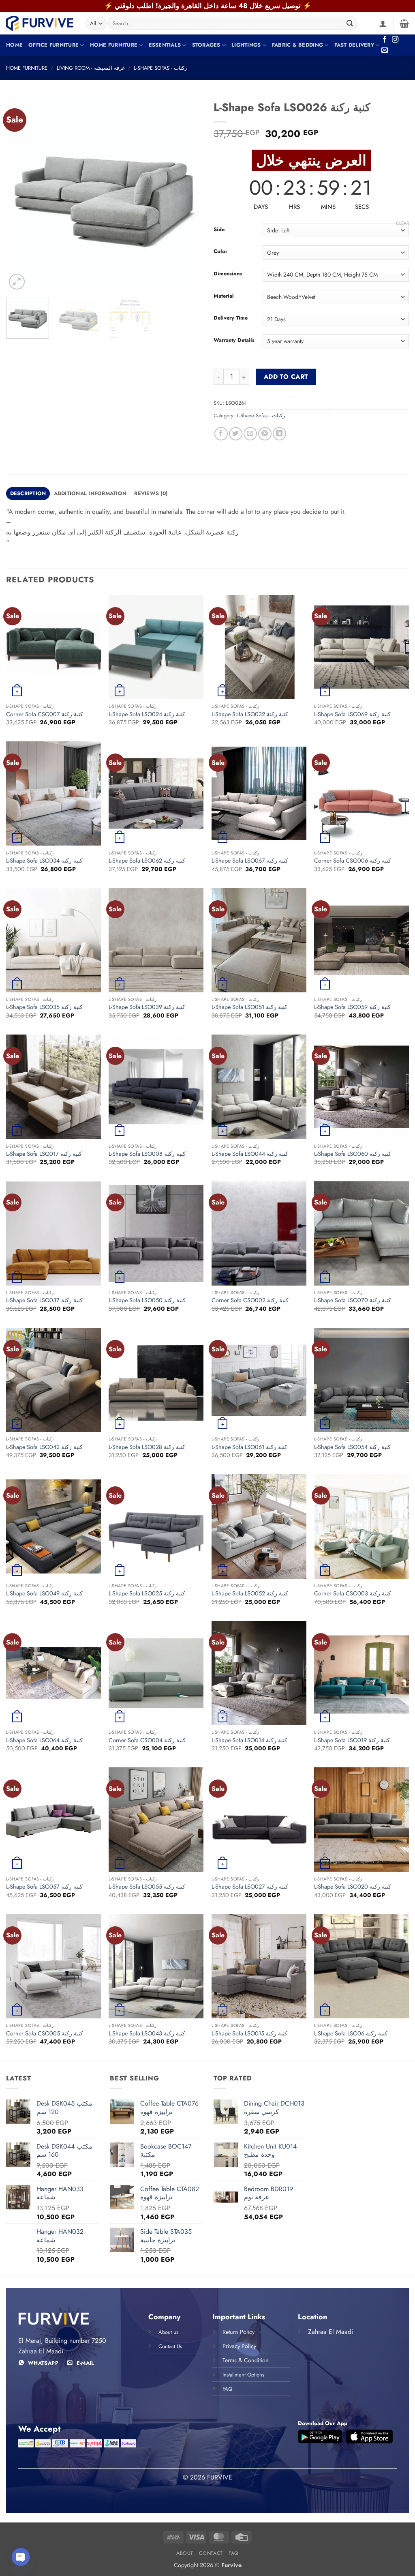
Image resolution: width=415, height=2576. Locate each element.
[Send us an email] (385, 50)
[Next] (187, 194)
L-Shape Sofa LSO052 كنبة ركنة (250, 1594)
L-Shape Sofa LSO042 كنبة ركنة (44, 1447)
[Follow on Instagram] (395, 40)
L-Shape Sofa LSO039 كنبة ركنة (147, 1007)
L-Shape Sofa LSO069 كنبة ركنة (352, 714)
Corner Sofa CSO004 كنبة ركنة (147, 1740)
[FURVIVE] (40, 23)
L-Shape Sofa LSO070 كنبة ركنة (353, 1300)
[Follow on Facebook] (385, 40)
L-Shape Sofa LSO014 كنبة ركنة (249, 1740)
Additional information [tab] (90, 493)
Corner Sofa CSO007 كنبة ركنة (45, 714)
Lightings (246, 45)
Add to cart (286, 377)
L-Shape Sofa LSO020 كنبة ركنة (353, 1887)
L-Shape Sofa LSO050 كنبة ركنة (147, 1300)
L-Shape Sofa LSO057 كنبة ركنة (44, 1887)
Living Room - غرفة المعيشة (91, 68)
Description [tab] (28, 493)
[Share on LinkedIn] (279, 434)
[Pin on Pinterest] (265, 434)
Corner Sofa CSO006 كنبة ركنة (353, 861)
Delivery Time (231, 318)
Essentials (165, 45)
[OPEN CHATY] (21, 2557)
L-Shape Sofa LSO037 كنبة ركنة (44, 1300)
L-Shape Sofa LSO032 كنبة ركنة (250, 714)
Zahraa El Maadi (331, 2332)
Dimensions (228, 274)
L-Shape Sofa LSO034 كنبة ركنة (44, 861)
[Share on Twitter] (236, 434)
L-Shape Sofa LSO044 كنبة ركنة (250, 1154)
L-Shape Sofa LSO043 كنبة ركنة (147, 2034)
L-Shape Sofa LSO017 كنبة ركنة (44, 1154)
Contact (211, 2553)
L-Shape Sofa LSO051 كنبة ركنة (249, 1007)
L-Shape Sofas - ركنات (160, 68)
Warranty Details (234, 340)
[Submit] (350, 24)
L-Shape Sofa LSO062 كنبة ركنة (147, 861)
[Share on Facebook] (221, 434)
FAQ (234, 2553)
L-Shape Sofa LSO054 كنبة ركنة (352, 1447)
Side (219, 230)
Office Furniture (53, 45)
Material (224, 296)
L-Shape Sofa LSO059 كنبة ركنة (352, 1007)
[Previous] (20, 194)
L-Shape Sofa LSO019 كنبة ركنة (352, 1740)
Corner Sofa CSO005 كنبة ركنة (45, 2034)
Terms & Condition (246, 2360)
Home (14, 45)
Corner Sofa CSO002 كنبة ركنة (250, 1300)
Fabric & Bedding (297, 45)
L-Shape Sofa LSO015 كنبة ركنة (249, 2034)
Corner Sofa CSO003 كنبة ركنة (353, 1594)
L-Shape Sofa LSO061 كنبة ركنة (249, 1447)
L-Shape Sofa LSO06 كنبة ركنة (351, 2034)
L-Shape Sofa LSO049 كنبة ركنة (44, 1594)
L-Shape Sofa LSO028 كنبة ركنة (147, 1447)
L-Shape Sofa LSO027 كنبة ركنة (250, 1887)
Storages (206, 45)
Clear (402, 223)
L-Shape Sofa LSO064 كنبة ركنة (44, 1740)
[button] (383, 24)
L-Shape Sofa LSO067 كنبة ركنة (250, 861)
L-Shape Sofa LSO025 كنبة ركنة (147, 1594)
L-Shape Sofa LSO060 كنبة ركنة (353, 1154)
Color (220, 251)
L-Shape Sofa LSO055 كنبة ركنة (147, 1887)
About (185, 2553)
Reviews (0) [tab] (151, 493)
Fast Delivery (354, 45)
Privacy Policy (239, 2346)
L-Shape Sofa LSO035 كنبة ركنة (44, 1007)
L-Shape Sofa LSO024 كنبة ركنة (147, 714)
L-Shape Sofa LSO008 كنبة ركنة (147, 1154)
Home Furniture (114, 45)
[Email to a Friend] (250, 434)
